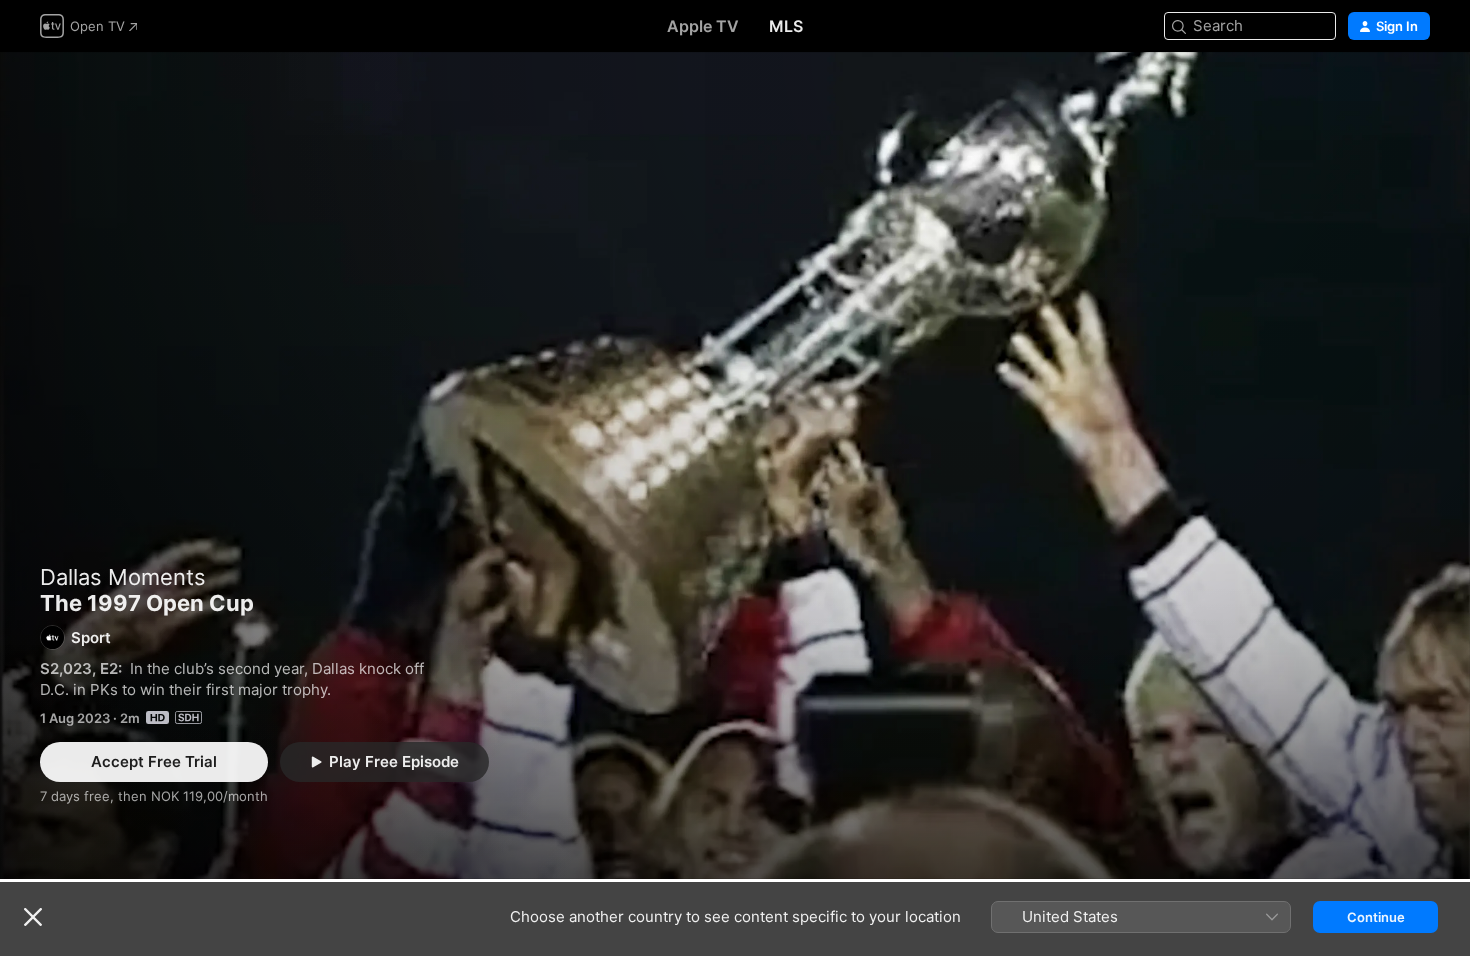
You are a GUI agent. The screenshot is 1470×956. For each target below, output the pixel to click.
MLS (786, 26)
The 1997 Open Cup (735, 465)
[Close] (33, 917)
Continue (1376, 917)
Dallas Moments (123, 577)
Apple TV (703, 26)
